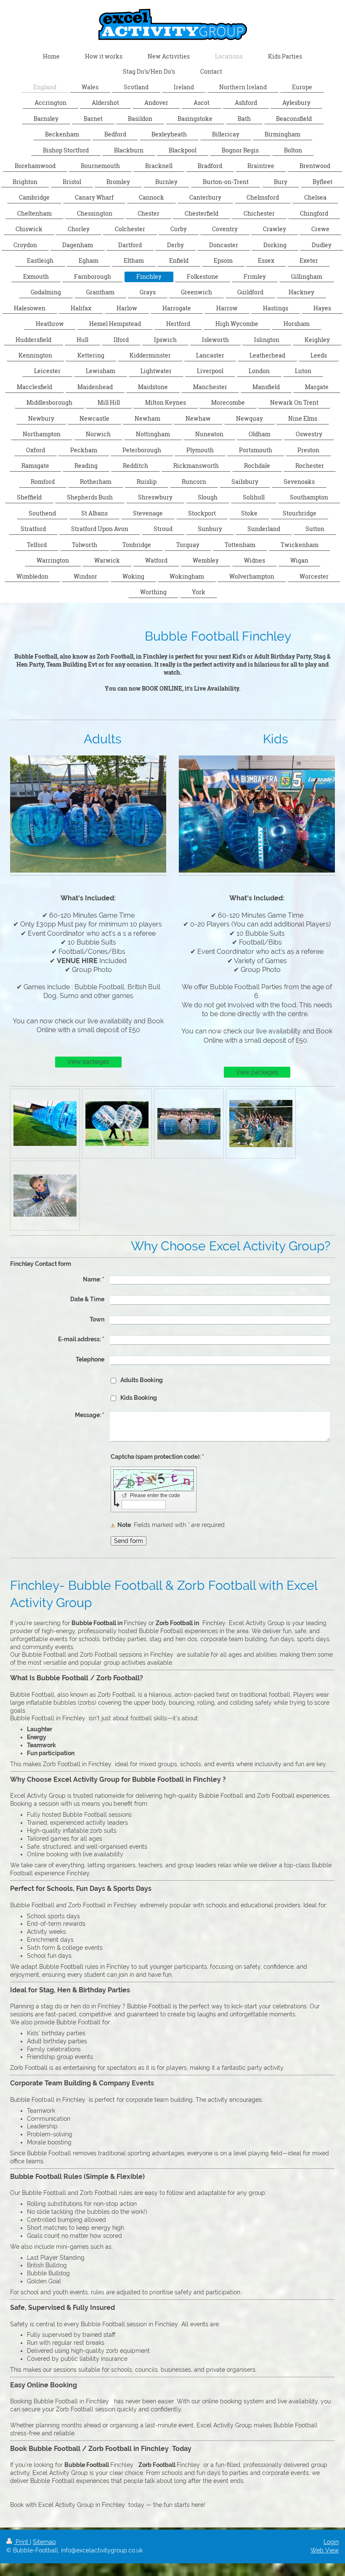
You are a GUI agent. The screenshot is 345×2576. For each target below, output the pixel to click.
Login (331, 2542)
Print (22, 2542)
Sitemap (44, 2542)
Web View (325, 2550)
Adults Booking (142, 1380)
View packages (88, 1062)
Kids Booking (139, 1398)
